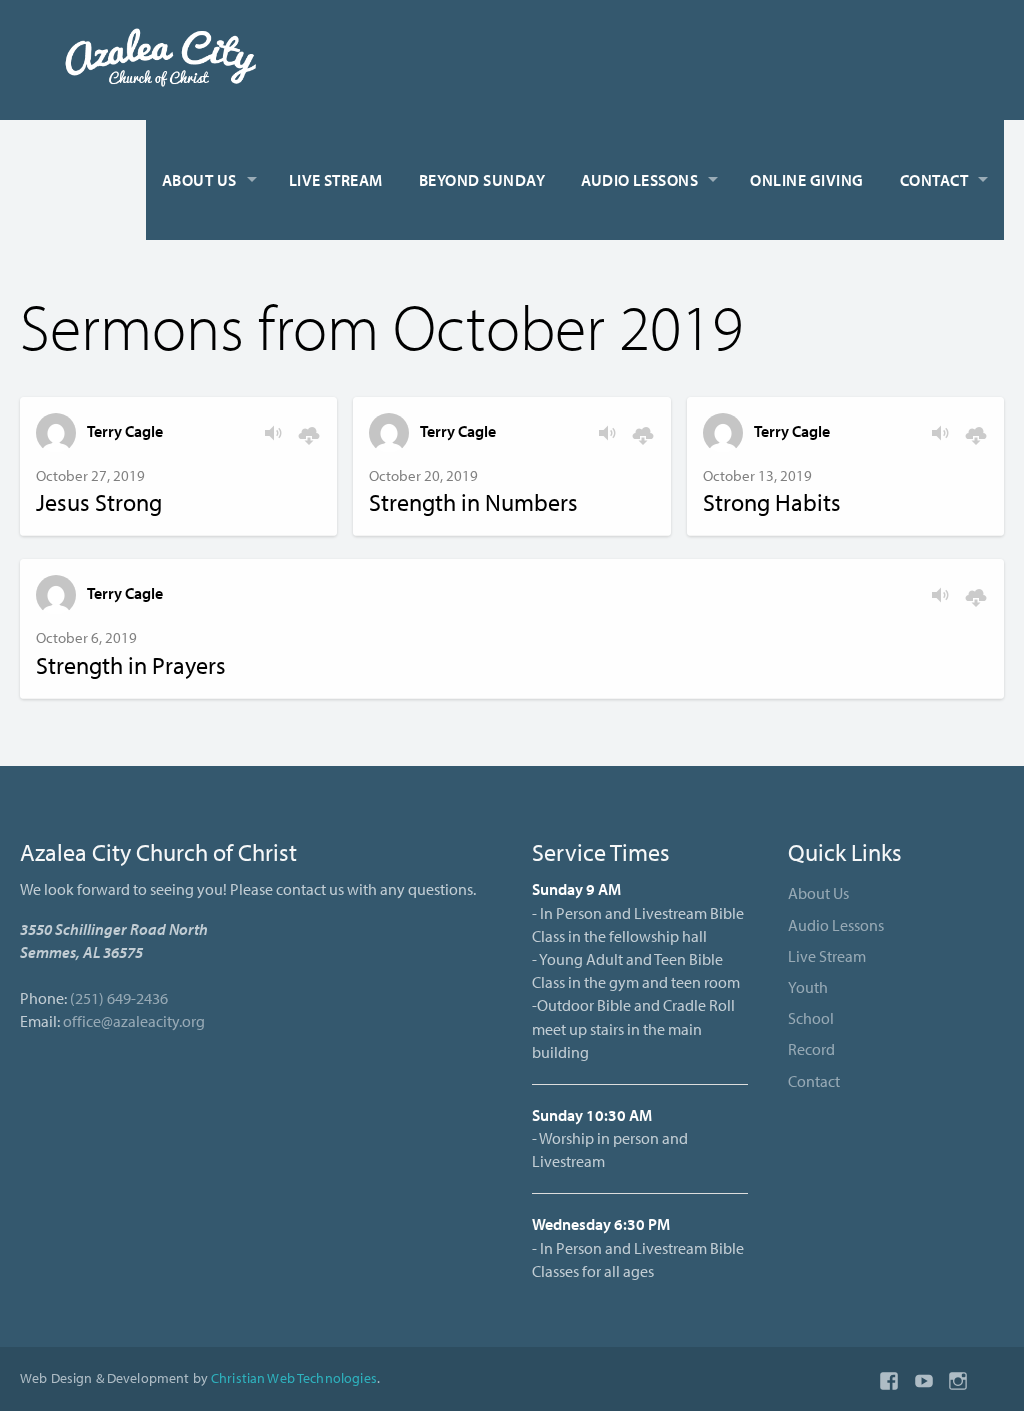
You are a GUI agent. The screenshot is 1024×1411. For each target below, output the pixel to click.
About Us (199, 180)
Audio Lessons (639, 180)
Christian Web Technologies (294, 1377)
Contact (934, 180)
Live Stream (336, 180)
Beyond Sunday (482, 180)
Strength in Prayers (131, 665)
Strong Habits (772, 502)
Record (811, 1049)
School (811, 1018)
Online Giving (806, 180)
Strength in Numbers (473, 502)
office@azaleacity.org (134, 1021)
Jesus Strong (99, 502)
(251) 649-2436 (119, 998)
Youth (808, 987)
